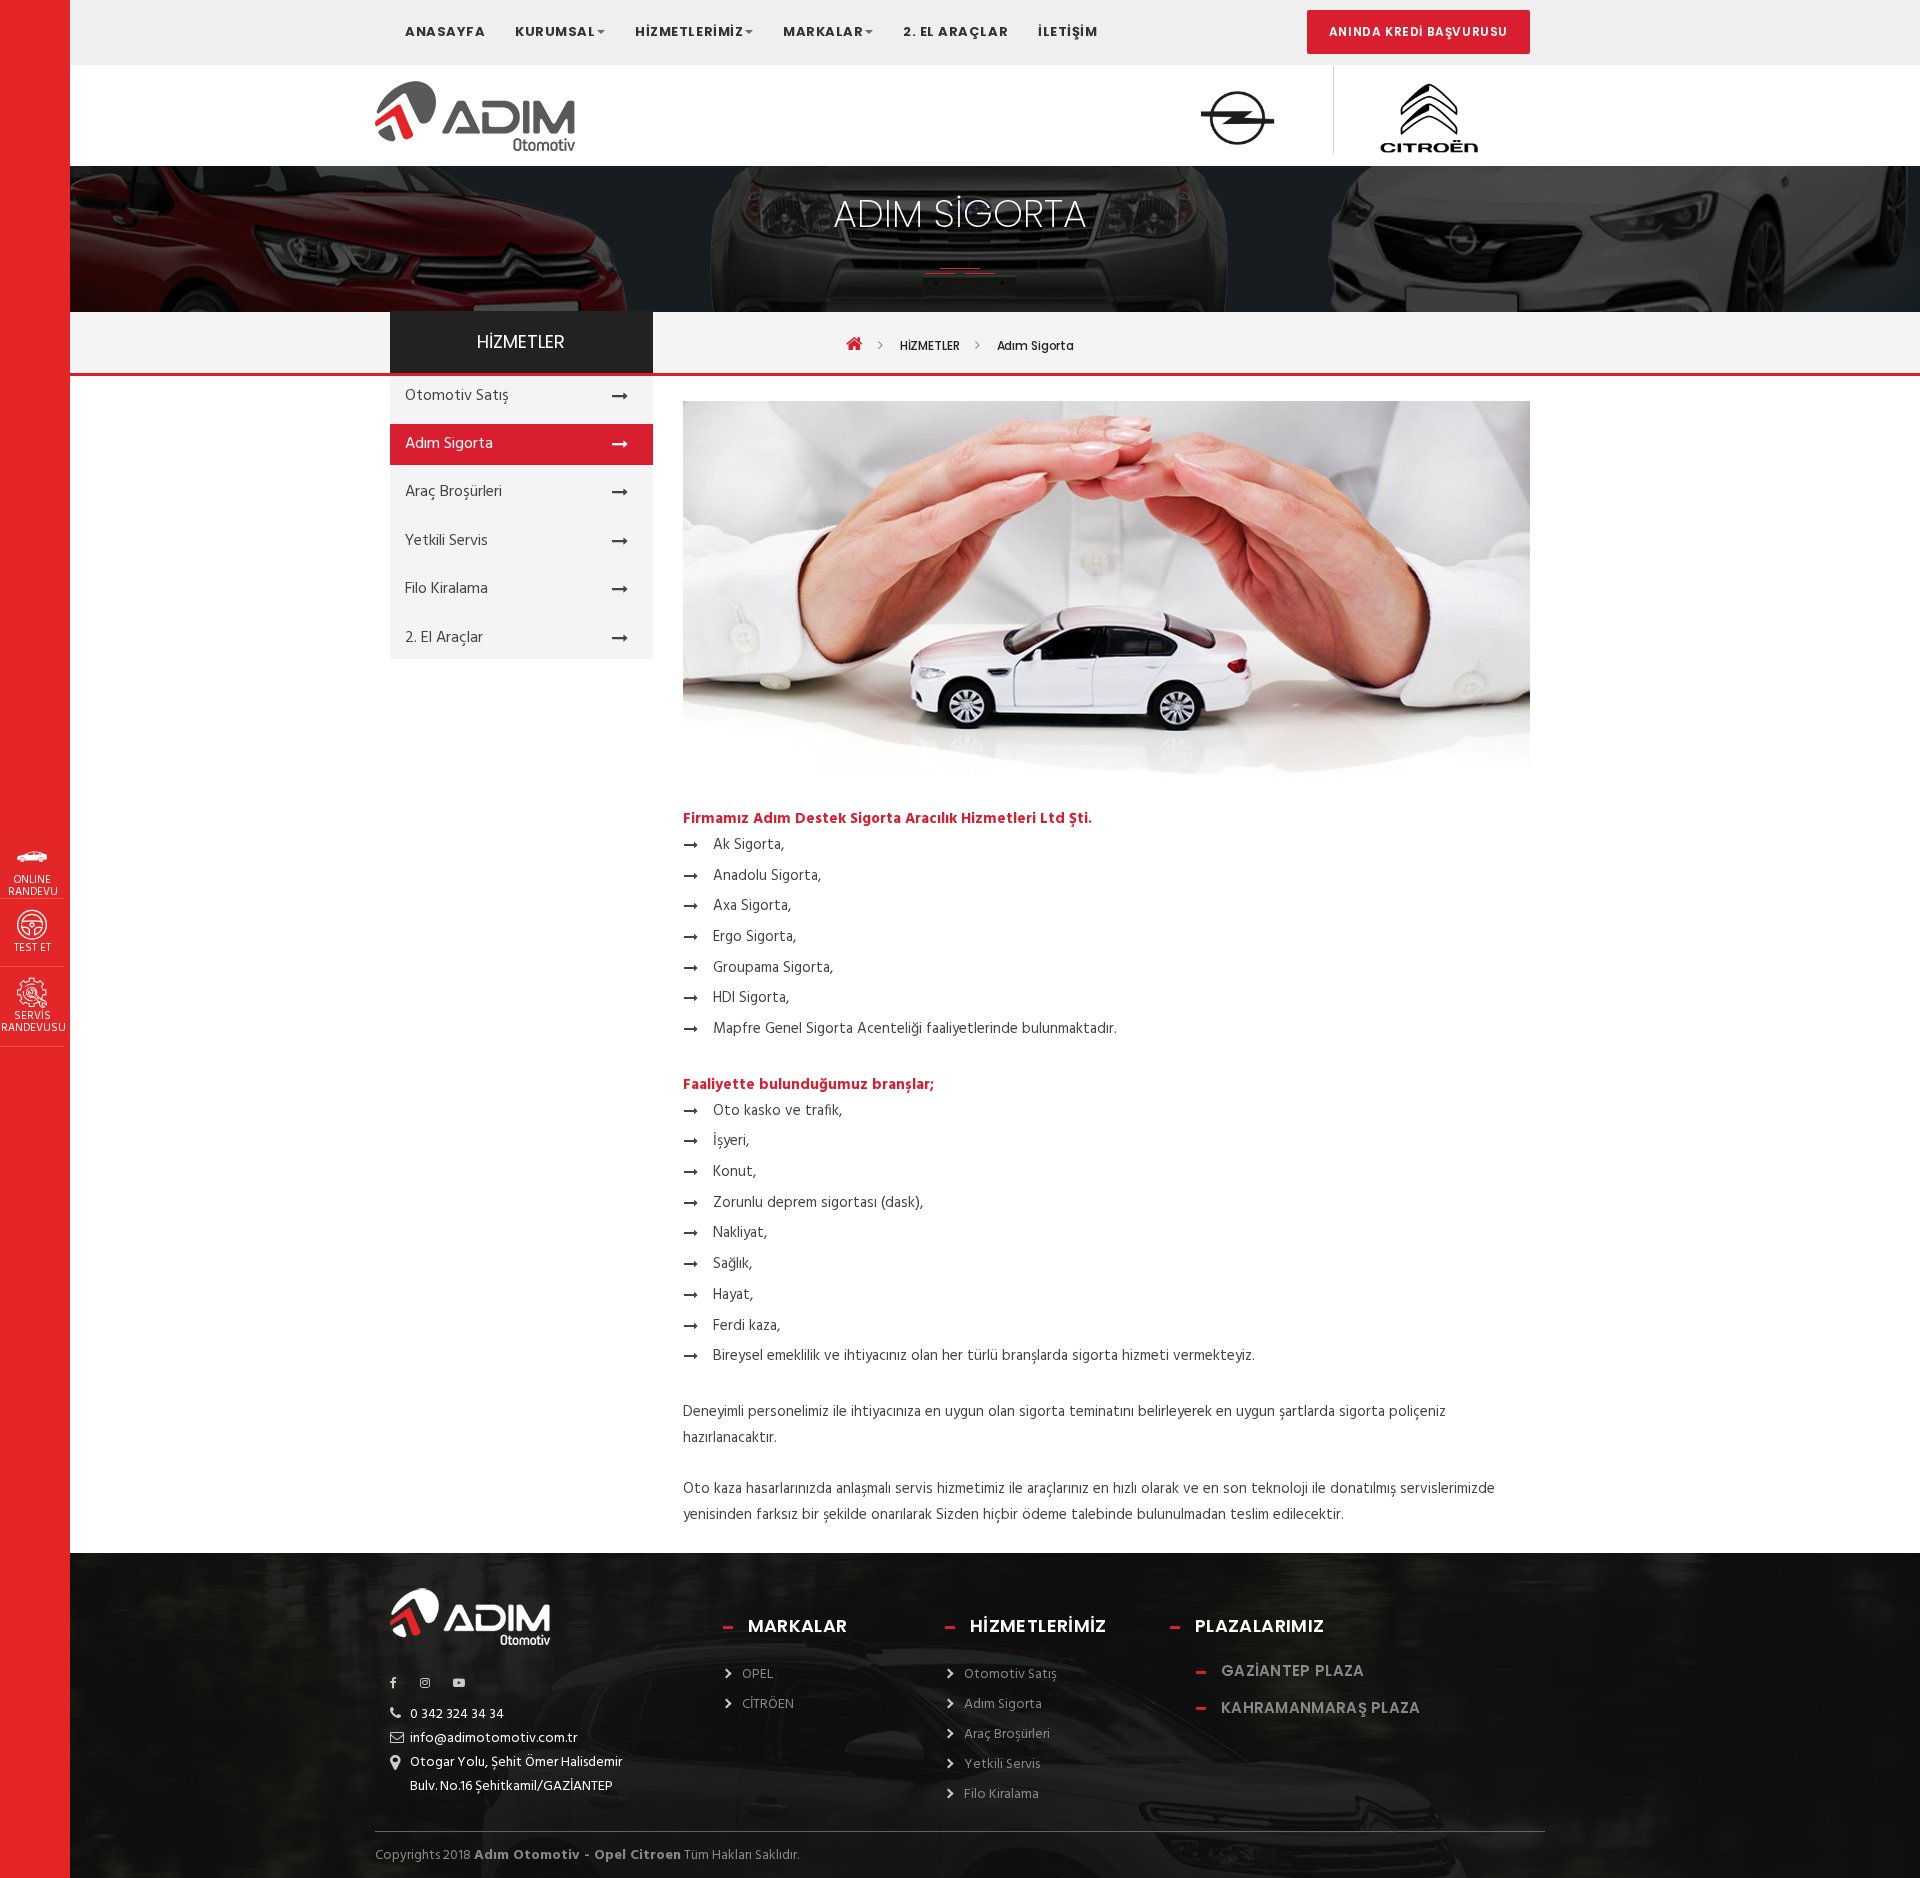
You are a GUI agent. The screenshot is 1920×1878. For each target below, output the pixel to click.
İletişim (1067, 31)
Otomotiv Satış (457, 396)
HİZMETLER (930, 346)
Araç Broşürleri (453, 492)
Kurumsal (555, 31)
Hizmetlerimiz (689, 31)
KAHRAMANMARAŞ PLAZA (1321, 1707)
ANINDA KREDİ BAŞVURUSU (1418, 31)
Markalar (823, 31)
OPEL (757, 1674)
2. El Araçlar (955, 31)
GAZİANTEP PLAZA (1293, 1670)
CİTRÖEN (768, 1704)
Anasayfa (445, 31)
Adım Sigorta (449, 444)
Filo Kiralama (446, 589)
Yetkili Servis (446, 541)
